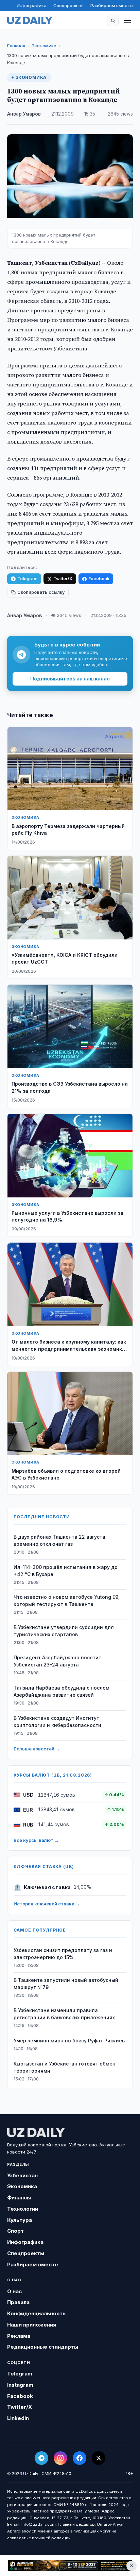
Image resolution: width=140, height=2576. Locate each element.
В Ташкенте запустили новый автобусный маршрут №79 (66, 1984)
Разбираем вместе (112, 5)
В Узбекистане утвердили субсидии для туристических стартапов (64, 1631)
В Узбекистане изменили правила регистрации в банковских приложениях (64, 2014)
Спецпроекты (68, 5)
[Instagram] (60, 2458)
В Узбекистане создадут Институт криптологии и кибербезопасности (57, 1722)
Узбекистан (22, 2175)
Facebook (99, 579)
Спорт (15, 2231)
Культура (20, 2220)
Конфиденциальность (36, 2313)
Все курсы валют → (36, 1840)
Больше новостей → (37, 1749)
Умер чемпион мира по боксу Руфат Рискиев (69, 2041)
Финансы (19, 2198)
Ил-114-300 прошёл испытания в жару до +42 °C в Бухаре (66, 1571)
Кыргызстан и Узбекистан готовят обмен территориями (65, 2067)
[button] (113, 20)
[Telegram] (41, 2458)
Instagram (20, 2385)
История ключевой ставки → (47, 1904)
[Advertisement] (70, 2566)
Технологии (23, 2209)
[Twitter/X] (99, 2458)
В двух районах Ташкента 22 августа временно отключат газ (59, 1540)
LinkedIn (18, 2418)
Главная (16, 46)
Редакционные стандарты (43, 2347)
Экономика (44, 46)
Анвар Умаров (24, 114)
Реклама (19, 2336)
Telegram (27, 579)
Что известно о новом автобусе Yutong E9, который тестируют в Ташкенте (67, 1601)
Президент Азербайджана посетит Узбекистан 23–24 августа (57, 1661)
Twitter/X (63, 579)
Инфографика (32, 5)
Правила (18, 2302)
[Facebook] (80, 2458)
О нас (14, 2291)
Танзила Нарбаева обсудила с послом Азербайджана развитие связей (62, 1691)
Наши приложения (32, 2325)
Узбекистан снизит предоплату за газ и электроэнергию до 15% (63, 1954)
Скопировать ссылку (41, 592)
